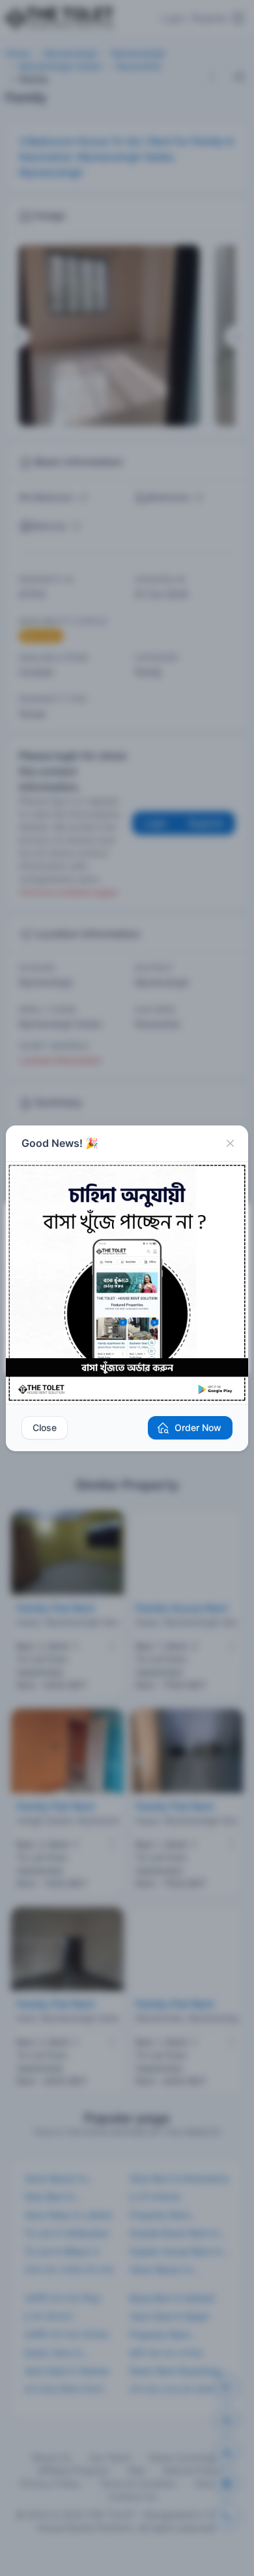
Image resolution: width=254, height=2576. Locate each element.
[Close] (230, 1144)
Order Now (198, 1427)
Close (45, 1427)
